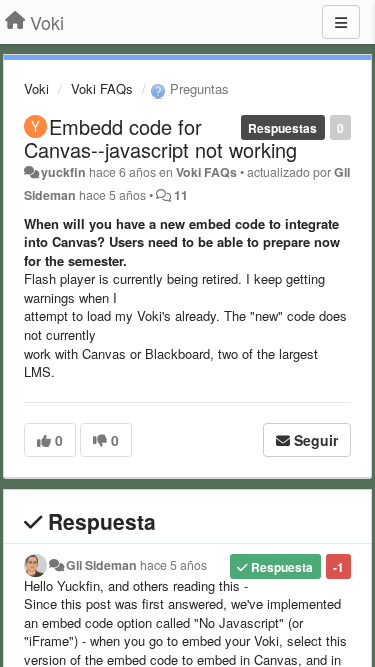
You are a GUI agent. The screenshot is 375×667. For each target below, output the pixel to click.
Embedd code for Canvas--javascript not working (160, 138)
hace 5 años (173, 565)
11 (181, 195)
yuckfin (63, 172)
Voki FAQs (102, 88)
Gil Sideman (101, 565)
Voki (36, 88)
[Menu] (341, 22)
